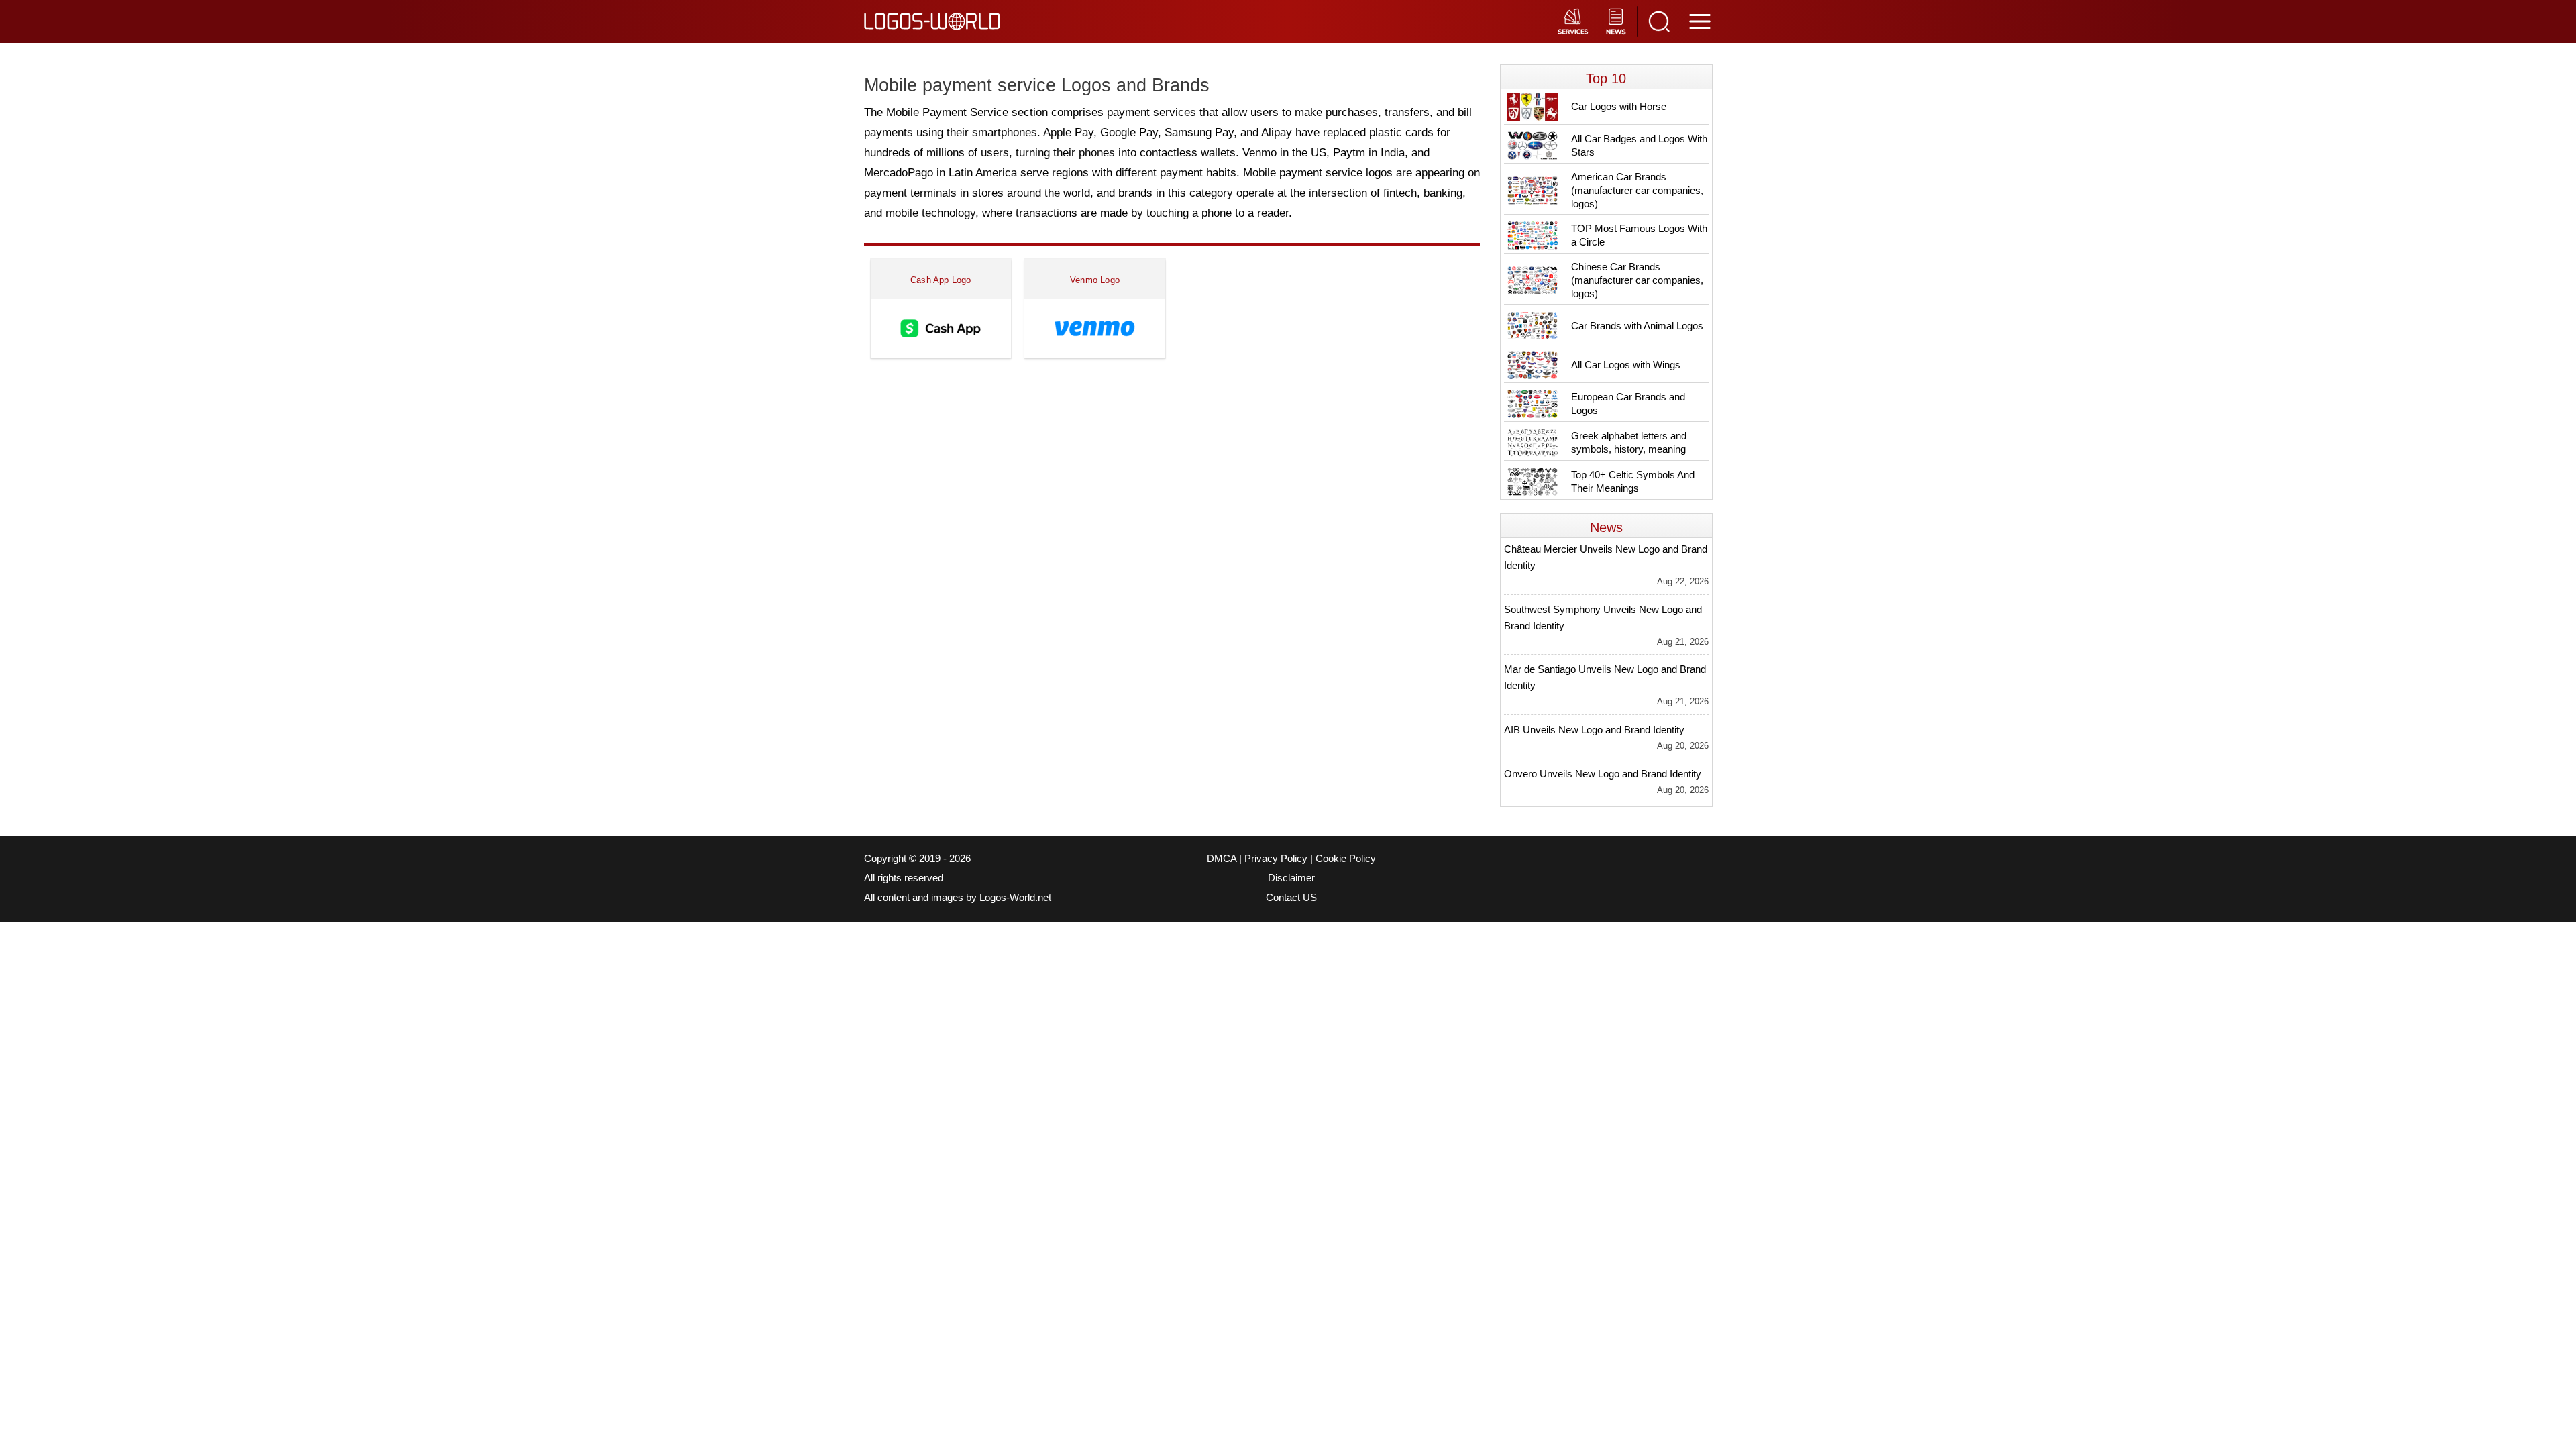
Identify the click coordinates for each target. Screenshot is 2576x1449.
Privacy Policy (1276, 859)
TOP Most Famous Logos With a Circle (1639, 235)
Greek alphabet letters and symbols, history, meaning (1629, 442)
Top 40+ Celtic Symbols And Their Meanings (1633, 481)
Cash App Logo (941, 280)
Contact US (1291, 898)
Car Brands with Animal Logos (1637, 326)
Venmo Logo (1095, 280)
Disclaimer (1291, 878)
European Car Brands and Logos (1628, 404)
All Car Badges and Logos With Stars (1639, 145)
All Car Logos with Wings (1626, 365)
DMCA (1222, 859)
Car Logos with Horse (1619, 106)
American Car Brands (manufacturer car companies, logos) (1637, 190)
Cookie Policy (1346, 859)
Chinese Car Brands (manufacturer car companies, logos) (1637, 280)
